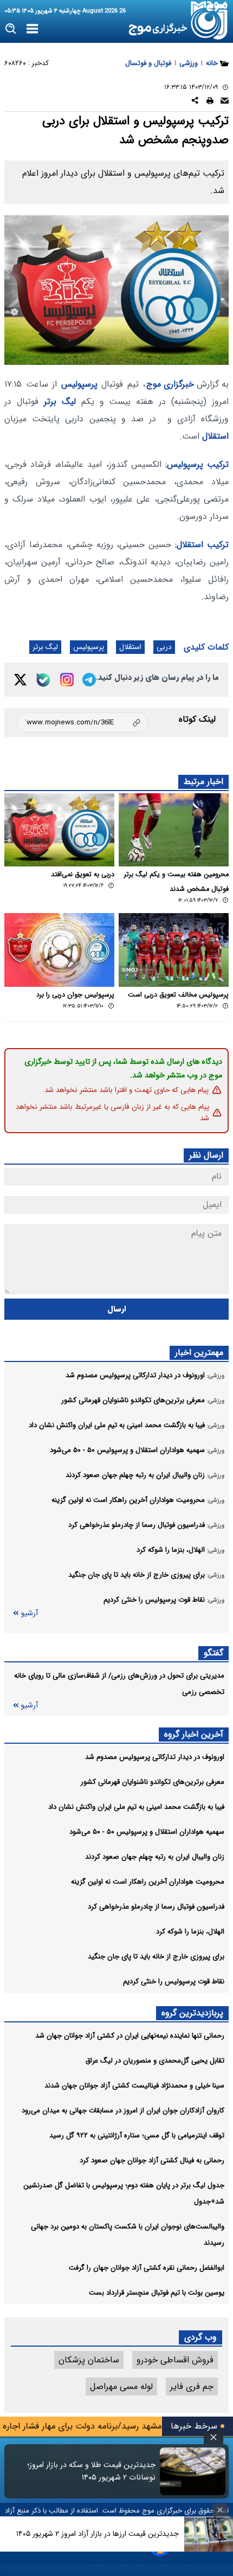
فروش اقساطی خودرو (175, 2360)
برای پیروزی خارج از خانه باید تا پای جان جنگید (156, 1957)
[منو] (32, 29)
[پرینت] (210, 102)
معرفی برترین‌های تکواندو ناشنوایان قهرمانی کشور (153, 1782)
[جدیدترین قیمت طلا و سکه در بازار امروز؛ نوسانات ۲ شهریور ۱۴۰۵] (193, 2471)
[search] (11, 29)
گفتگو (213, 1653)
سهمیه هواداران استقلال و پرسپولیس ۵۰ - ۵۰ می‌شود (147, 1832)
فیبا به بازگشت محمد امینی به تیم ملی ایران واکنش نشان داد (136, 1807)
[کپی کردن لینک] (83, 722)
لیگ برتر (60, 402)
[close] (213, 2437)
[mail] (225, 102)
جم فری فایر (192, 2387)
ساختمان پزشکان (89, 2360)
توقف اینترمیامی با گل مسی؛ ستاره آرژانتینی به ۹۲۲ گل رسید (137, 2135)
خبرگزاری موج (170, 384)
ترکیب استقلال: (202, 545)
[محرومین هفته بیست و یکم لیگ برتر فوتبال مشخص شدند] (174, 830)
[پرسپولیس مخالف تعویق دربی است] (174, 950)
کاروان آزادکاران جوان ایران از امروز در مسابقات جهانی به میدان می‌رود (123, 2111)
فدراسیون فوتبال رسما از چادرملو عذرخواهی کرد (156, 1907)
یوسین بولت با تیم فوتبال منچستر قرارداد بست (157, 2293)
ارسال (117, 1309)
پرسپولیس (79, 384)
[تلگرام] (89, 680)
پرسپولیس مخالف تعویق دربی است (178, 995)
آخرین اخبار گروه (194, 1734)
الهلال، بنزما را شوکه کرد (190, 1932)
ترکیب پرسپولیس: (197, 464)
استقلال (215, 436)
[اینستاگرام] (67, 680)
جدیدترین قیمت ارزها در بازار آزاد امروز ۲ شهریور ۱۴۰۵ (98, 2534)
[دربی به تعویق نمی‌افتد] (59, 830)
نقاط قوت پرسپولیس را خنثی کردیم (174, 1981)
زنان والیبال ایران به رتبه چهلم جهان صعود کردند (155, 1857)
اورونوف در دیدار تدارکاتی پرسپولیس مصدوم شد (155, 1757)
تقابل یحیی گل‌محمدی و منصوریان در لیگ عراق (155, 2061)
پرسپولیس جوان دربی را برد (75, 995)
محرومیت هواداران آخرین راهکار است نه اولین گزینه (148, 1882)
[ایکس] (20, 680)
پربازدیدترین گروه (192, 2013)
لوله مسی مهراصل (121, 2387)
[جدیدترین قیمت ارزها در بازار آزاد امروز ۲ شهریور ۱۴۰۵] (209, 2534)
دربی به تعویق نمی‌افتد (83, 875)
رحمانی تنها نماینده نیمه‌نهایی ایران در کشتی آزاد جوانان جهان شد (130, 2036)
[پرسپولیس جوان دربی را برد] (59, 950)
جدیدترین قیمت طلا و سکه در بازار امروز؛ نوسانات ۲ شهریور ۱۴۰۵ (91, 2471)
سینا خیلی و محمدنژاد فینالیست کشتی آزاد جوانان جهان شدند (134, 2086)
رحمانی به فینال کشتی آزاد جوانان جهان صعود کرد (152, 2160)
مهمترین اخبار (199, 1353)
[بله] (43, 680)
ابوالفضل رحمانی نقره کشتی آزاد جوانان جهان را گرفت (147, 2268)
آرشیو (29, 1613)
